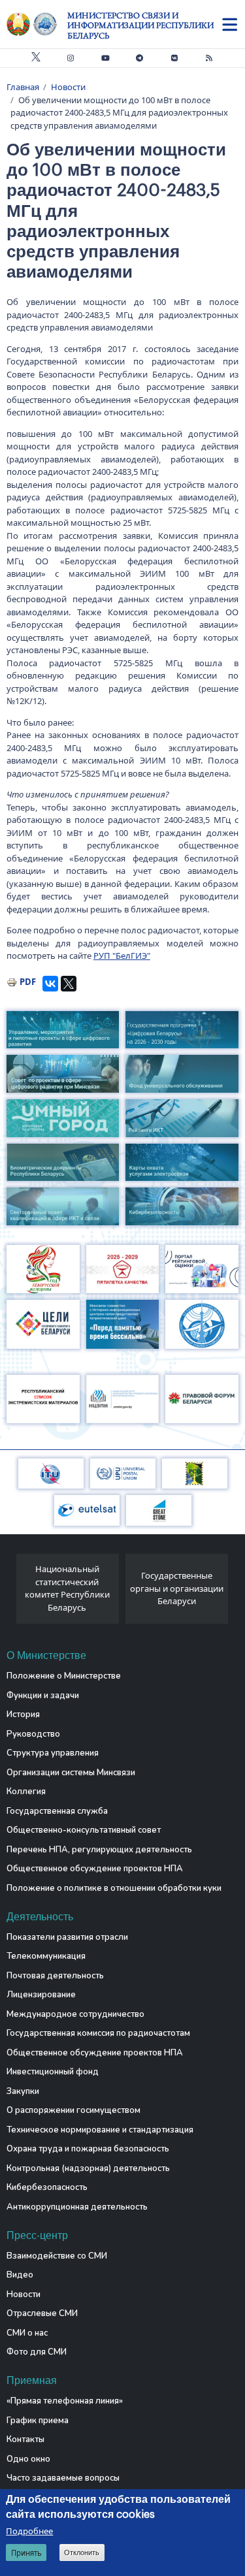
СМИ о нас (27, 2333)
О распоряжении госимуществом (73, 2110)
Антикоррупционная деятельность (77, 2207)
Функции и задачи (43, 1696)
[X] (69, 984)
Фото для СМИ (37, 2352)
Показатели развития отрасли (67, 1937)
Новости (68, 87)
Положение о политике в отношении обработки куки (114, 1888)
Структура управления (53, 1753)
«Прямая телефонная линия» (65, 2401)
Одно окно (28, 2459)
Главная (23, 87)
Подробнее (29, 2531)
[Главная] (37, 24)
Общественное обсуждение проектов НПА (95, 1869)
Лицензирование (41, 1995)
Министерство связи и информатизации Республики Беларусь (140, 25)
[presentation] (11, 1592)
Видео (20, 2275)
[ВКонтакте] (50, 984)
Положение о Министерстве (64, 1676)
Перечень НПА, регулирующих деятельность (99, 1850)
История (23, 1715)
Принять (26, 2553)
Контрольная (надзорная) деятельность (88, 2168)
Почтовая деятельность (55, 1976)
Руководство (33, 1734)
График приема (38, 2421)
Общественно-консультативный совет (84, 1830)
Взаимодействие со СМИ (57, 2256)
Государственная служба (57, 1811)
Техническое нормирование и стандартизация (100, 2130)
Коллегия (26, 1792)
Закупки (23, 2091)
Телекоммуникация (46, 1956)
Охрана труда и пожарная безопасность (88, 2149)
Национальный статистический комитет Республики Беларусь (67, 1588)
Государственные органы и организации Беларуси (177, 1588)
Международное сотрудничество (75, 2014)
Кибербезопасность (47, 2187)
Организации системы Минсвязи (71, 1773)
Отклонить (82, 2552)
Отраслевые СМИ (42, 2313)
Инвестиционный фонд (53, 2072)
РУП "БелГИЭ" (122, 956)
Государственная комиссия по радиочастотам (98, 2033)
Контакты (25, 2439)
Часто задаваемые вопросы (63, 2478)
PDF (28, 982)
